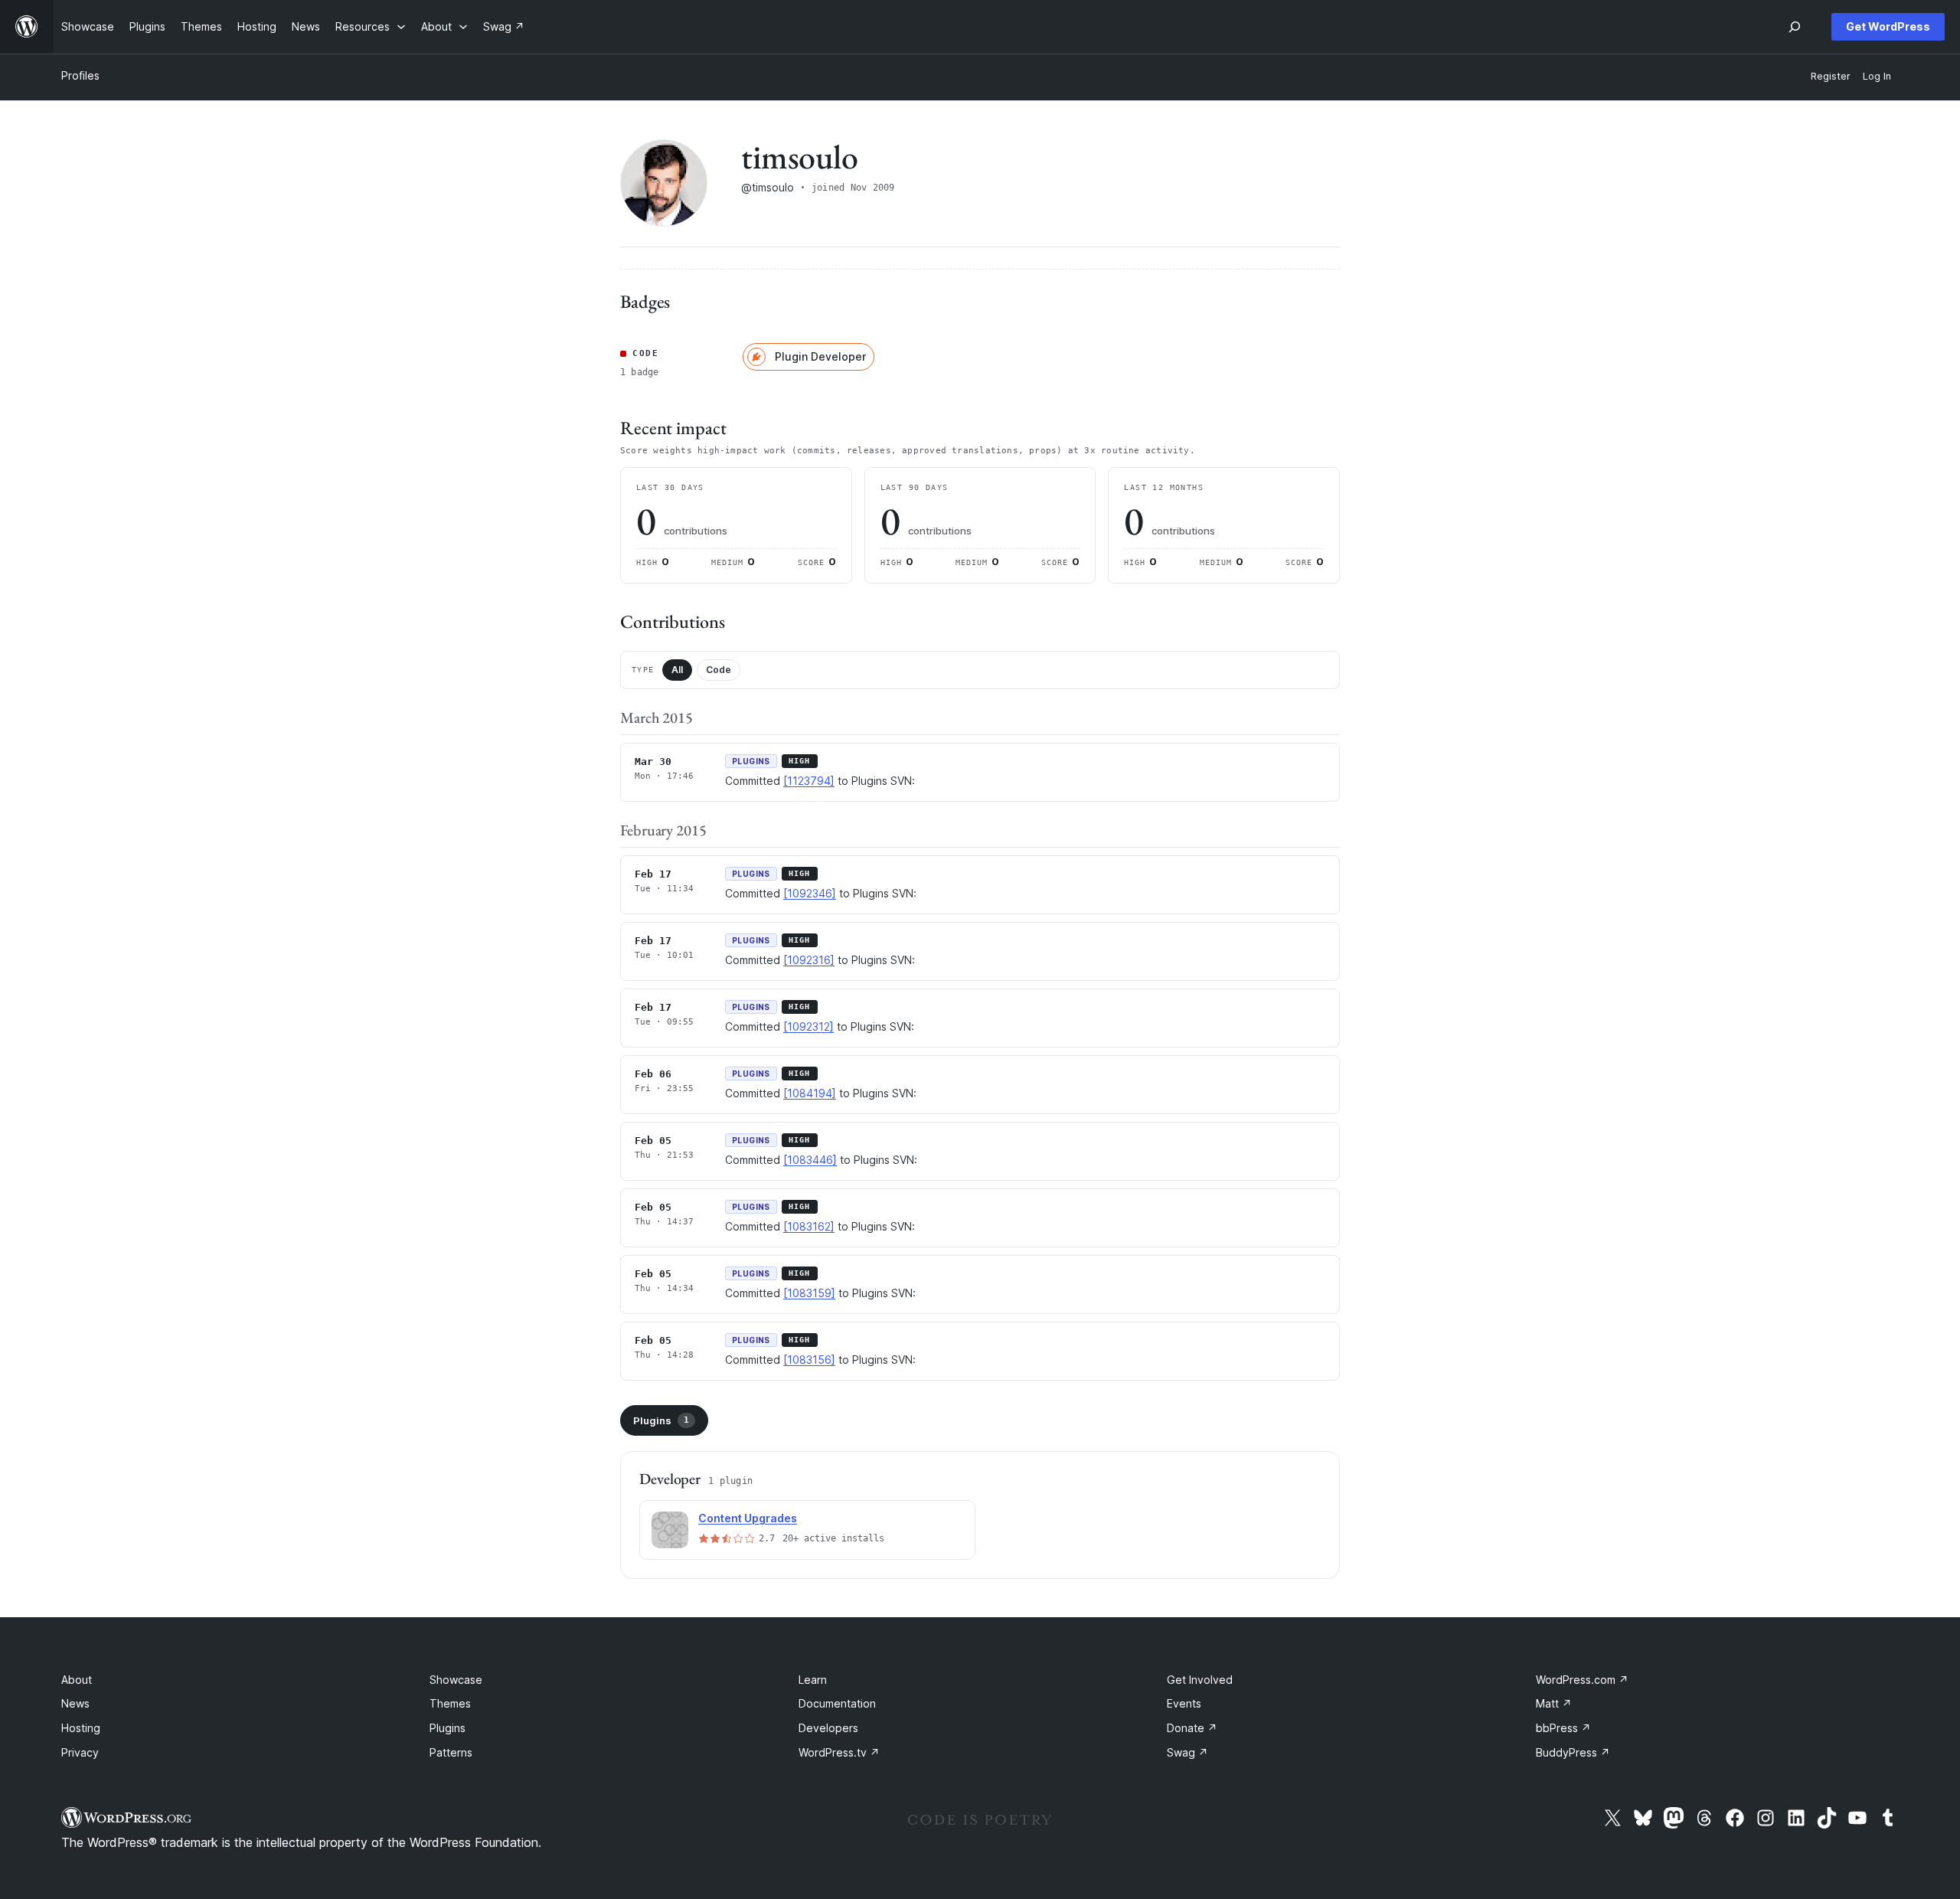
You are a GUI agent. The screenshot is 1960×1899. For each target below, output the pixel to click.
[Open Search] (1795, 27)
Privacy (80, 1752)
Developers (828, 1728)
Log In (1877, 76)
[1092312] (808, 1026)
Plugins (661, 1420)
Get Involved (1200, 1680)
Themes (450, 1703)
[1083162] (809, 1226)
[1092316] (809, 960)
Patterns (451, 1752)
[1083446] (810, 1160)
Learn (813, 1680)
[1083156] (809, 1360)
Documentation (837, 1703)
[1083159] (809, 1293)
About (77, 1680)
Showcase (456, 1680)
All (677, 670)
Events (1184, 1703)
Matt (1554, 1703)
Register (1831, 76)
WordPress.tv (839, 1752)
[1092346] (810, 893)
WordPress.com (1582, 1680)
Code (719, 670)
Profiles (80, 75)
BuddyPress (1573, 1752)
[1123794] (809, 781)
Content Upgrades (748, 1518)
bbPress (1563, 1728)
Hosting (81, 1728)
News (75, 1703)
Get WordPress (1888, 26)
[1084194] (810, 1093)
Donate (1192, 1728)
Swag (1187, 1752)
